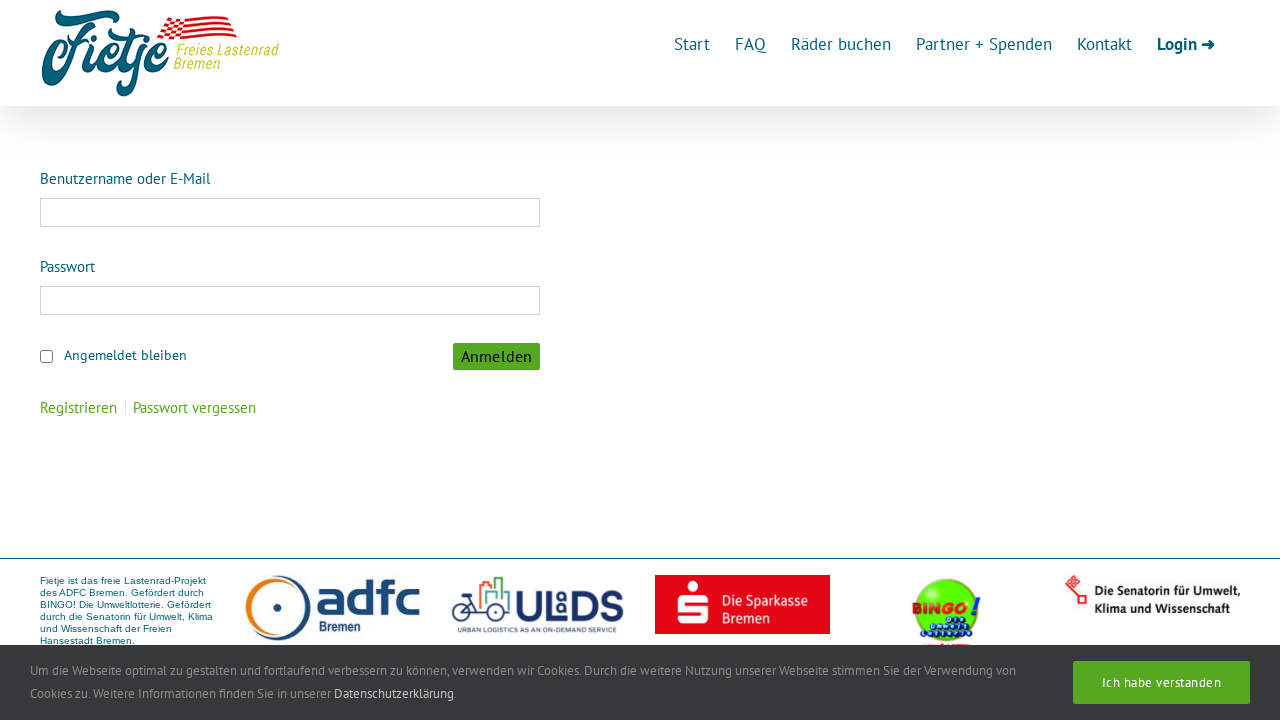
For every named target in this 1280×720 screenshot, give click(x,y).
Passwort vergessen (194, 407)
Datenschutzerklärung (394, 693)
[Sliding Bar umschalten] (1186, 42)
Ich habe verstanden (1162, 682)
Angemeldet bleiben (125, 355)
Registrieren (78, 407)
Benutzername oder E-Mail (125, 178)
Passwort (67, 266)
